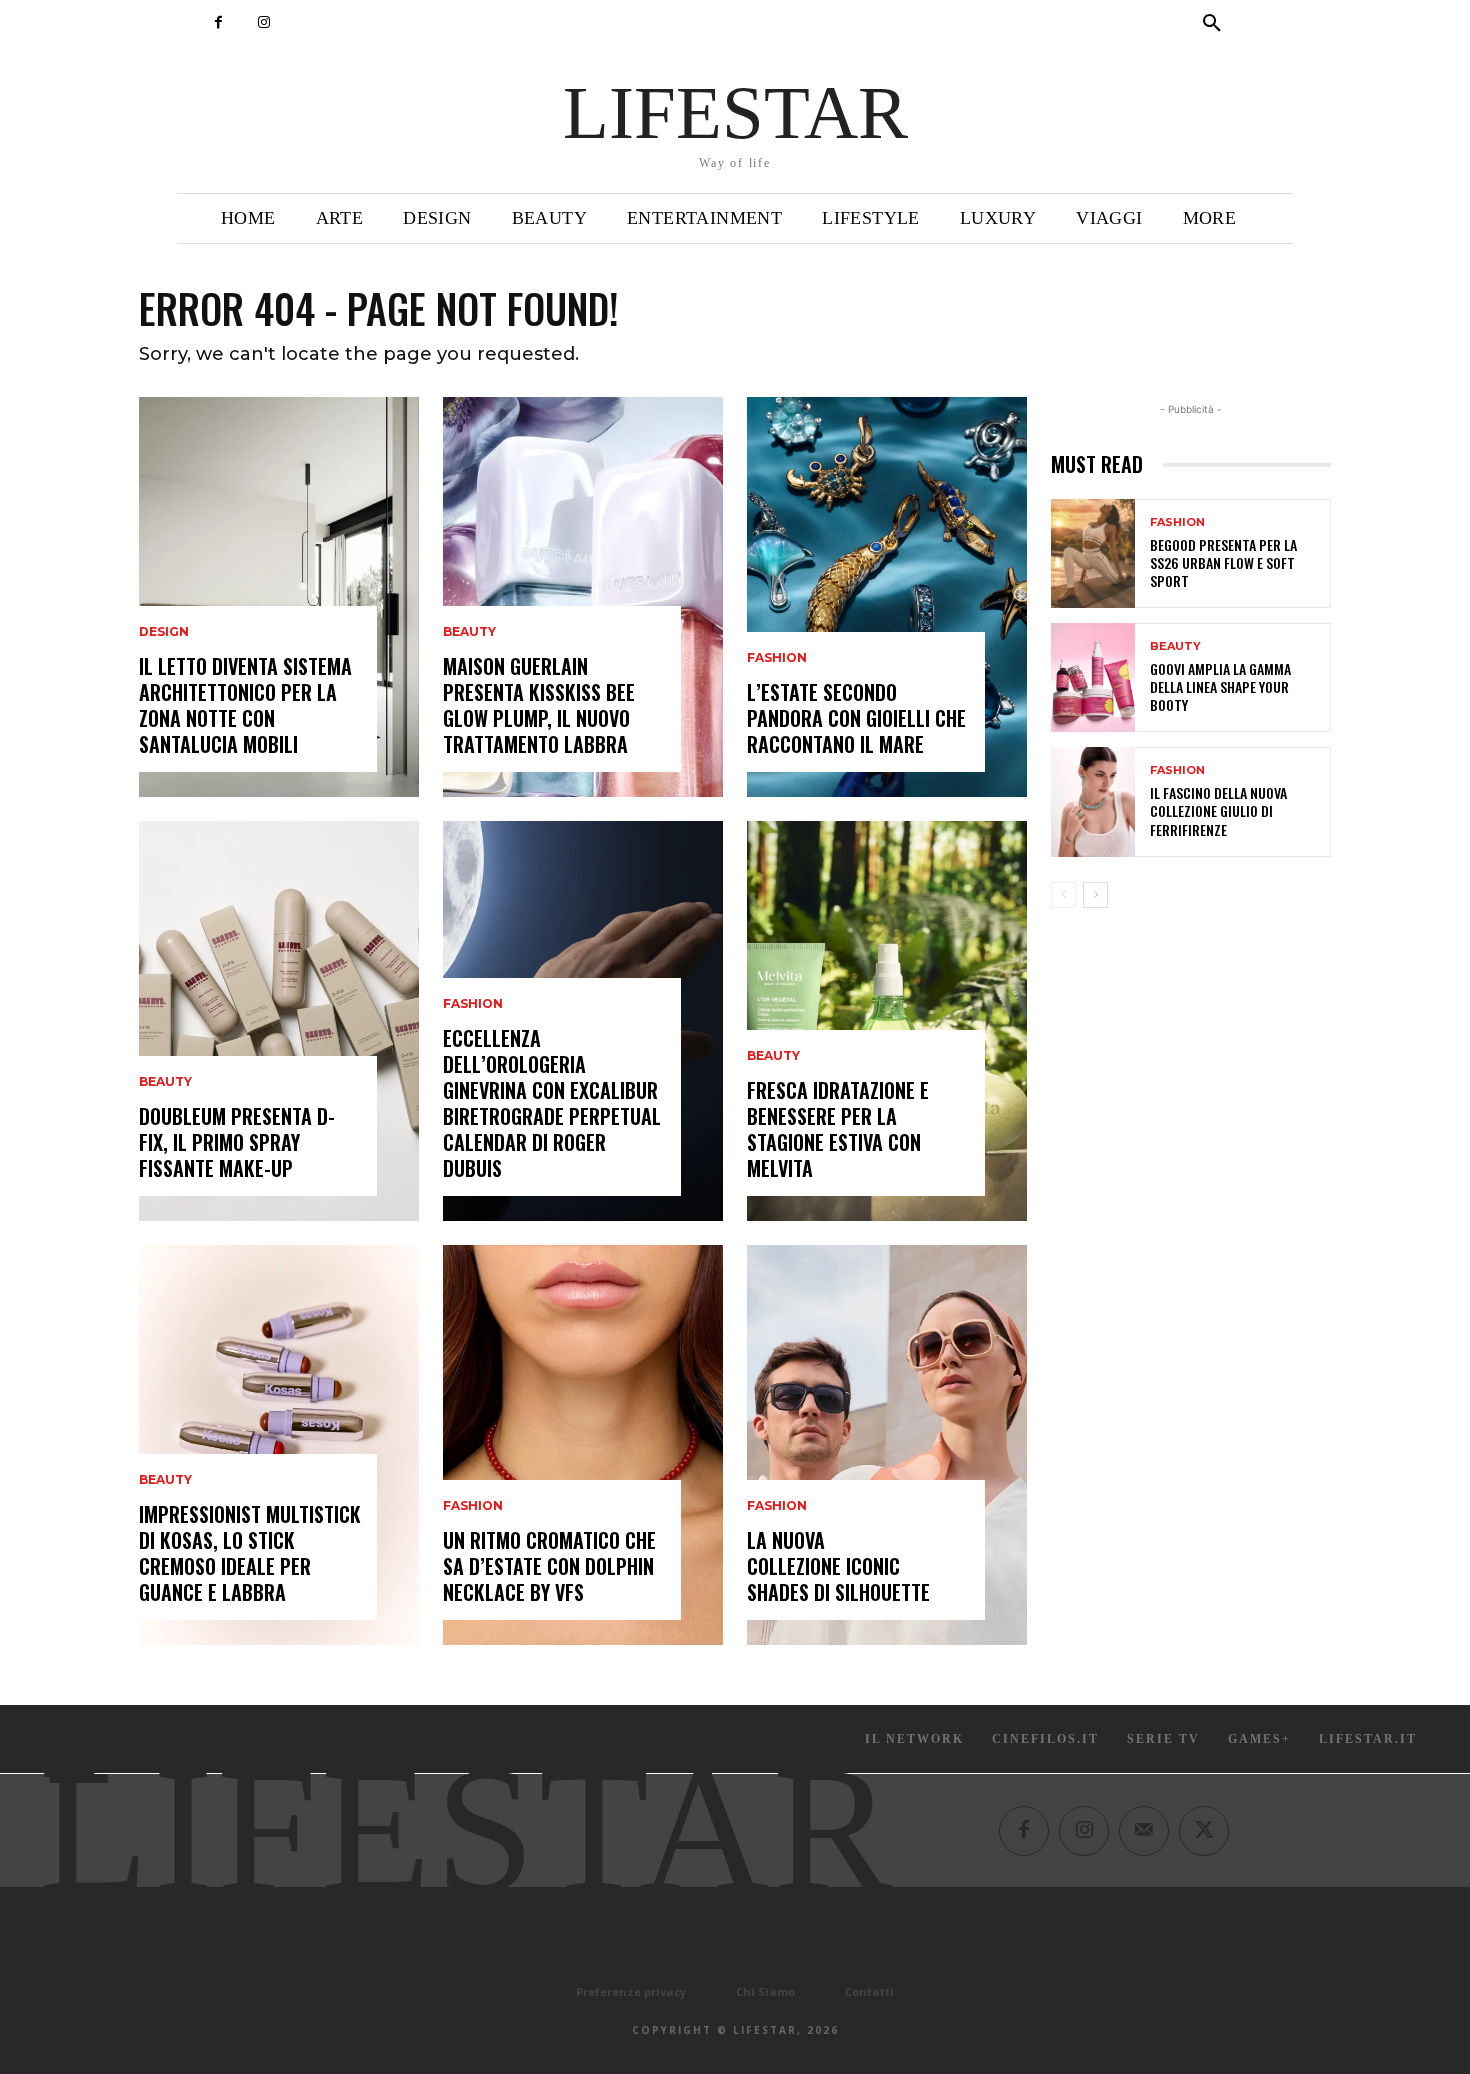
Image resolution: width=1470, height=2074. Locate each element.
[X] (1204, 1831)
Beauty (165, 1082)
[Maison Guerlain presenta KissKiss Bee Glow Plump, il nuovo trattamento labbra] (583, 597)
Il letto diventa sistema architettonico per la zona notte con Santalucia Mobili (245, 705)
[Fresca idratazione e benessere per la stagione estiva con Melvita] (887, 1021)
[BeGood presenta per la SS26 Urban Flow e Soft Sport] (1093, 553)
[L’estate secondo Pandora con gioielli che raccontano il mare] (887, 597)
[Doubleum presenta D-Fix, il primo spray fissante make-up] (279, 1021)
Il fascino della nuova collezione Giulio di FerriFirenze (1218, 810)
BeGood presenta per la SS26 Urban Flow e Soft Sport (1223, 562)
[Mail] (1144, 1831)
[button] (1212, 24)
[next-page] (1095, 895)
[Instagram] (263, 22)
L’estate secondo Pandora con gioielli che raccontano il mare (856, 718)
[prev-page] (1063, 895)
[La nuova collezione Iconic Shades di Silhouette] (887, 1445)
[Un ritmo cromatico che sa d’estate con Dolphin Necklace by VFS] (583, 1445)
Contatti (869, 1991)
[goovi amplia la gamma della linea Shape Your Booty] (1093, 677)
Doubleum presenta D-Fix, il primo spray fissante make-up (237, 1142)
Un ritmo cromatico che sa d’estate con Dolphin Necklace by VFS (549, 1566)
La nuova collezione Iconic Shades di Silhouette (838, 1566)
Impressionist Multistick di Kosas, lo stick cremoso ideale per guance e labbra (250, 1553)
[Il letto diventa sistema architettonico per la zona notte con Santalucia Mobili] (279, 597)
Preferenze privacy (631, 1991)
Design (164, 632)
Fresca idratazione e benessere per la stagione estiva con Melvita (838, 1129)
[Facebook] (218, 22)
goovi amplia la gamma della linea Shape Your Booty (1220, 686)
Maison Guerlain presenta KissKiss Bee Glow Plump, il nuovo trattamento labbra (539, 705)
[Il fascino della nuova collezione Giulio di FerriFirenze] (1093, 801)
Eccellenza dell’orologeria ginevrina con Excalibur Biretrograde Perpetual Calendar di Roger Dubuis (552, 1103)
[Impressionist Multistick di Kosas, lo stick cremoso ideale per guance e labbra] (279, 1445)
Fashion (473, 1004)
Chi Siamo (765, 1991)
